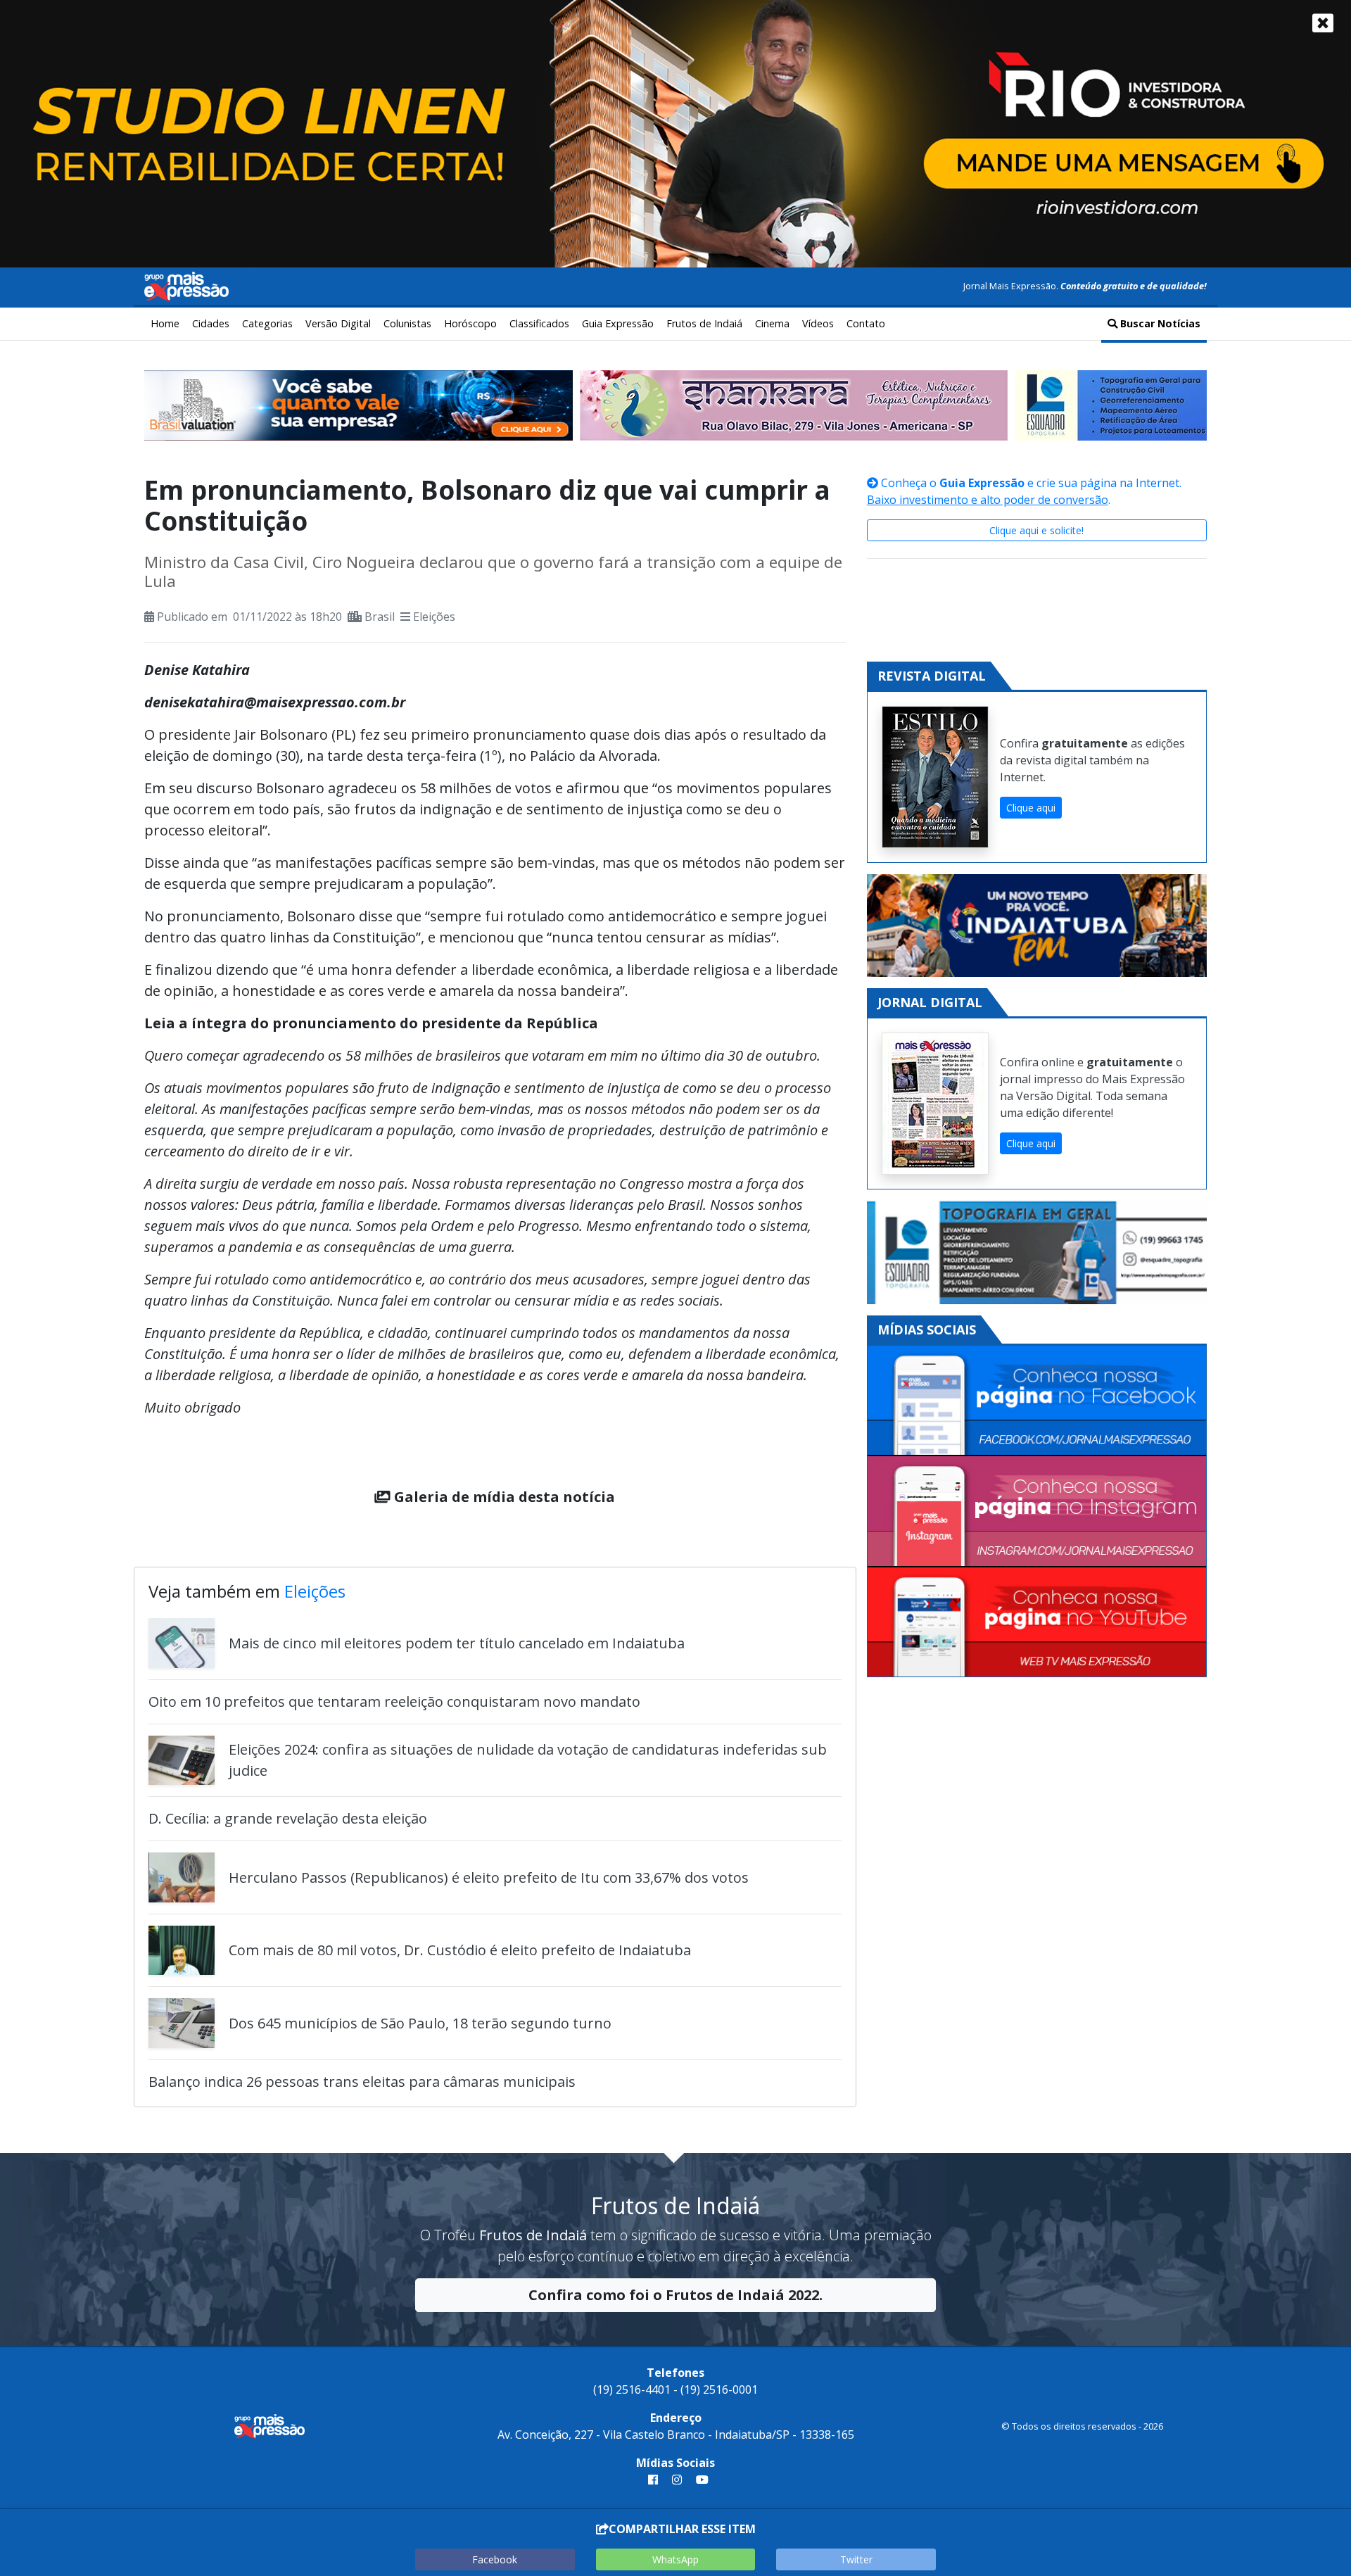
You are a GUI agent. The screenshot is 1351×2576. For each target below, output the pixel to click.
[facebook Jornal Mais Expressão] (653, 2480)
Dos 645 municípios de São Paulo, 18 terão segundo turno (420, 2023)
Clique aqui (1031, 808)
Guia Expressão (618, 323)
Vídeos (818, 323)
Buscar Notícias (1159, 323)
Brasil (380, 617)
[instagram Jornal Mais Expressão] (677, 2480)
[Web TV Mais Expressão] (1037, 1622)
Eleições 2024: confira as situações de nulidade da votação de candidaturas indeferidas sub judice (528, 1760)
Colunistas (407, 323)
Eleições (434, 617)
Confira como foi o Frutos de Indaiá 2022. (675, 2295)
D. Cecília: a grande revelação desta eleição (288, 1818)
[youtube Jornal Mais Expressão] (699, 2480)
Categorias (267, 323)
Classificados (539, 323)
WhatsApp (675, 2559)
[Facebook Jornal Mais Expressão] (1037, 1401)
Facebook (495, 2559)
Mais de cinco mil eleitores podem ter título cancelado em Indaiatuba (457, 1643)
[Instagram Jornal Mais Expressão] (1037, 1511)
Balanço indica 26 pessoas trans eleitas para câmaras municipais (362, 2082)
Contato (866, 323)
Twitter (856, 2559)
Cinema (772, 323)
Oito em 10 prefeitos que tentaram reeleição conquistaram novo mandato (394, 1701)
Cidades (211, 323)
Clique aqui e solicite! (1036, 530)
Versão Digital (338, 323)
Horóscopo (470, 323)
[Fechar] (1323, 23)
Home (165, 323)
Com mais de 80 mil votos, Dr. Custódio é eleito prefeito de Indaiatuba (460, 1950)
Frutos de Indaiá (704, 323)
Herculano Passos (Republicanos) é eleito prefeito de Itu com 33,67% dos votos (489, 1877)
